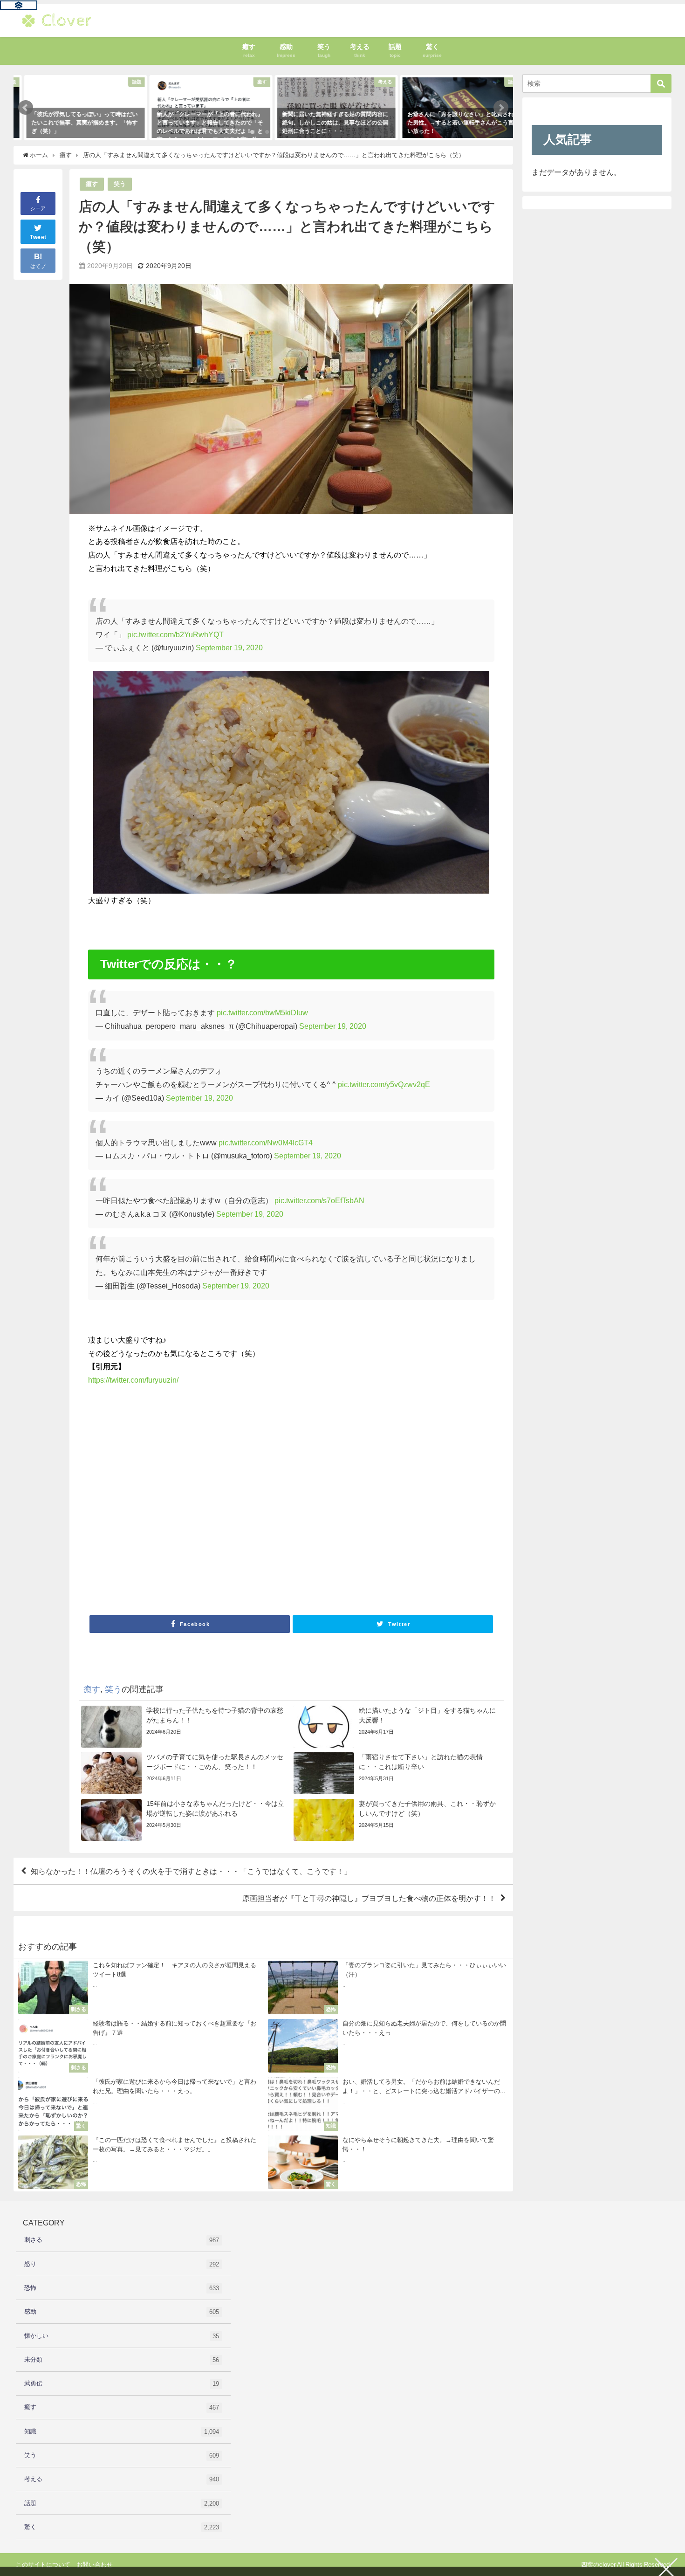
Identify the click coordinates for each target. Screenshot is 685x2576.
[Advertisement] (291, 1503)
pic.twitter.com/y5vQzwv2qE (384, 1084)
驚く (122, 2527)
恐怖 (122, 2288)
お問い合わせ (95, 2565)
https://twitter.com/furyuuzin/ (133, 1380)
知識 (122, 2431)
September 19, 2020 (229, 647)
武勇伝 (122, 2383)
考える (122, 2479)
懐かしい (122, 2336)
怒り (122, 2264)
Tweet (38, 237)
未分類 (122, 2360)
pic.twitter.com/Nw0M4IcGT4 (266, 1143)
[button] (26, 108)
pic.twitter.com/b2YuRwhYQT (175, 634)
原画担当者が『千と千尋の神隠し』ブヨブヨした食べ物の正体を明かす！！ (369, 1898)
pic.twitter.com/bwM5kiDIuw (262, 1012)
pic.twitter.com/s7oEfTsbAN (319, 1200)
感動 (122, 2312)
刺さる (122, 2240)
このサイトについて (43, 2565)
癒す (92, 184)
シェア (38, 208)
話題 (122, 2503)
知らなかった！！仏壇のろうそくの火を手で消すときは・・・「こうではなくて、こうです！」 (191, 1871)
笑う (120, 184)
